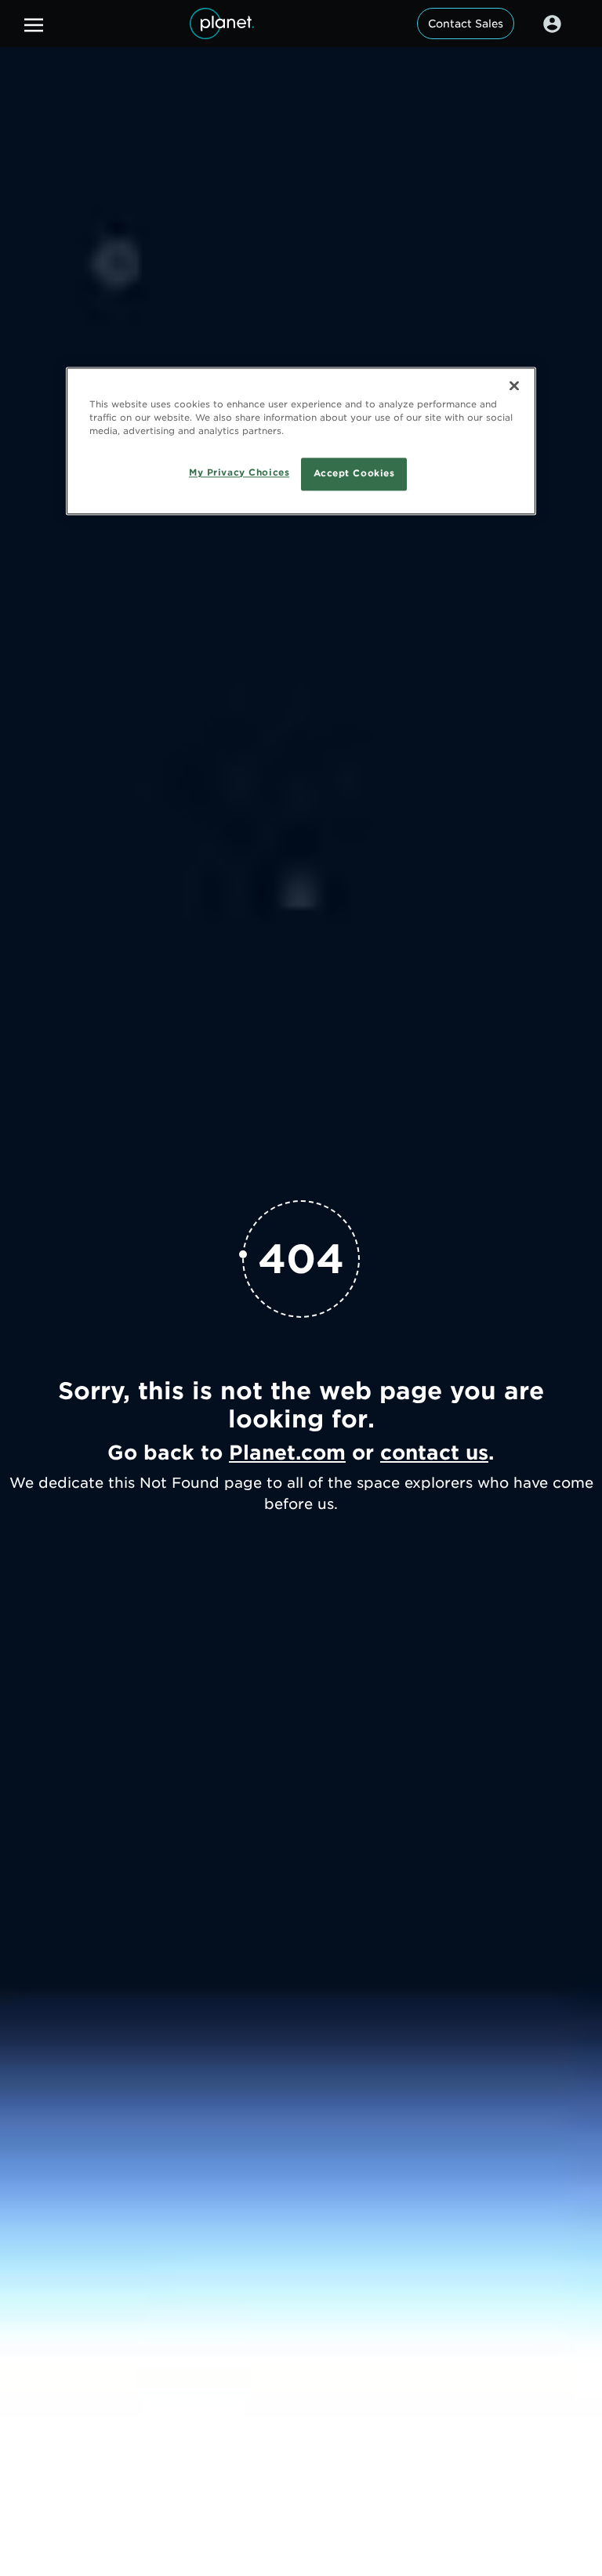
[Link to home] (222, 24)
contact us (434, 1453)
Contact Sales (466, 24)
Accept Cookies (354, 474)
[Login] (552, 24)
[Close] (514, 386)
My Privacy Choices (239, 473)
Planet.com (287, 1453)
